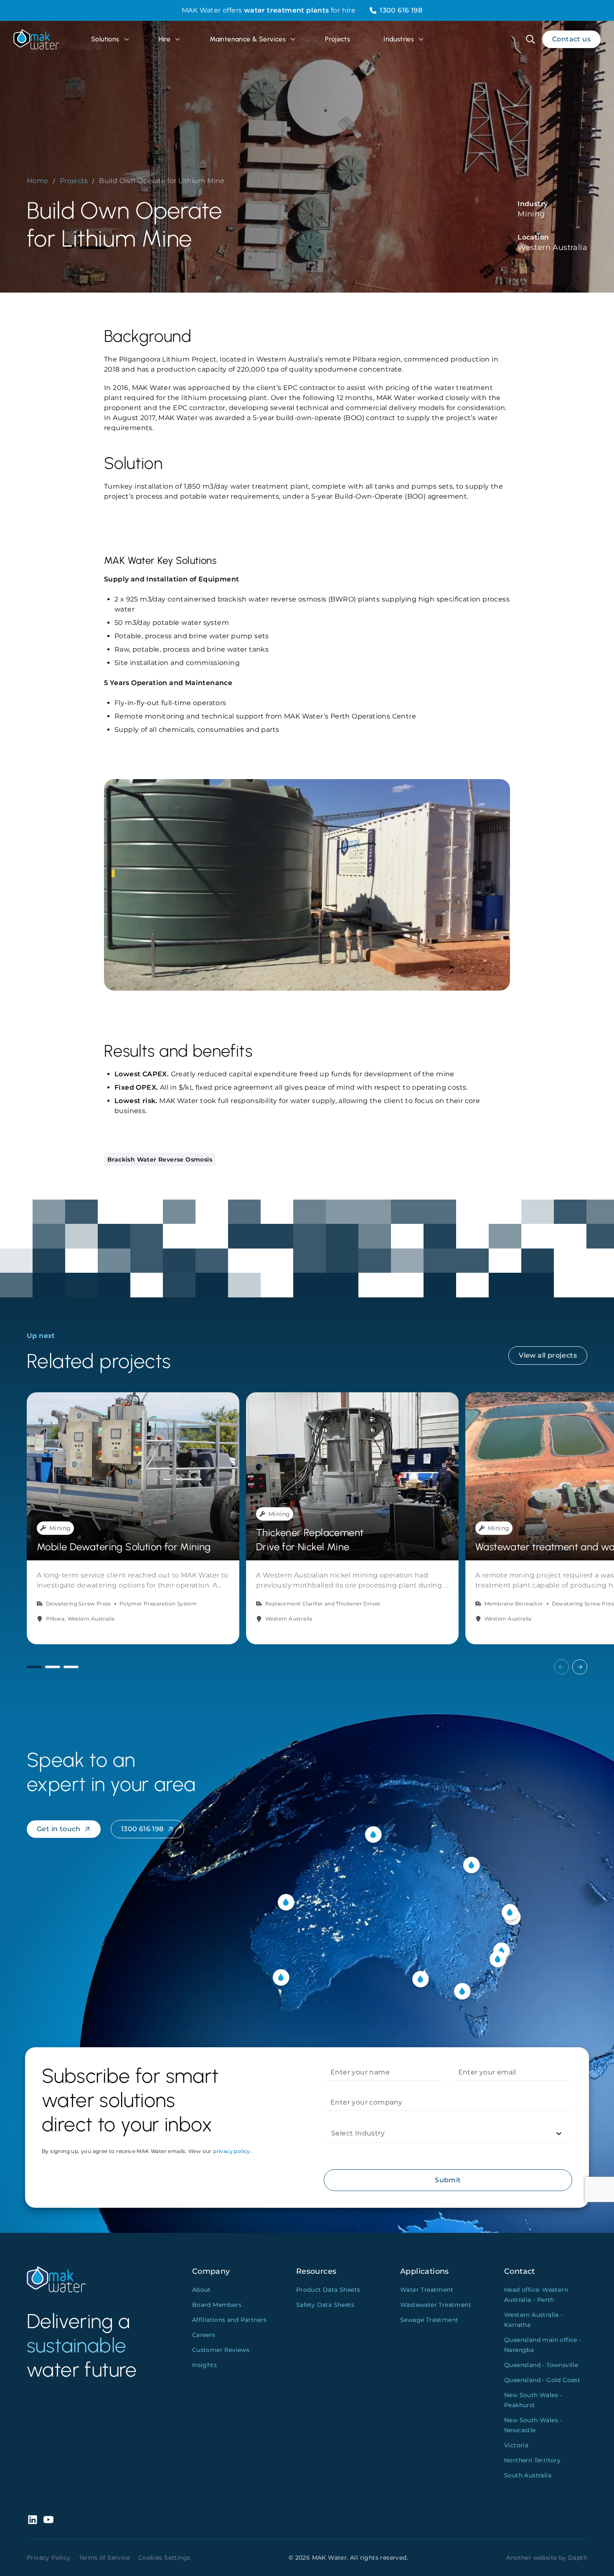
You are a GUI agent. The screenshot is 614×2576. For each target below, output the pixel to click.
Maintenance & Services (248, 39)
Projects (337, 39)
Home (38, 181)
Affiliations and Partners (230, 2320)
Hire (165, 39)
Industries (399, 39)
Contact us (571, 39)
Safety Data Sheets (325, 2305)
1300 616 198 (401, 10)
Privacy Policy (49, 2558)
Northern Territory (532, 2460)
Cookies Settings (164, 2558)
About (202, 2290)
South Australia (528, 2475)
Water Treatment (427, 2290)
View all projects (548, 1355)
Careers (204, 2335)
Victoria (516, 2445)
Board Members (217, 2305)
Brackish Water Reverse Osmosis (160, 1159)
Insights (204, 2365)
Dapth (578, 2558)
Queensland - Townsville (541, 2365)
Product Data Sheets (328, 2290)
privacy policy (232, 2151)
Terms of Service (104, 2558)
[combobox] (332, 2133)
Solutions (105, 39)
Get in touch (59, 1829)
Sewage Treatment (429, 2320)
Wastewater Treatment (436, 2305)
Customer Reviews (221, 2350)
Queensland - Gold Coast (542, 2380)
